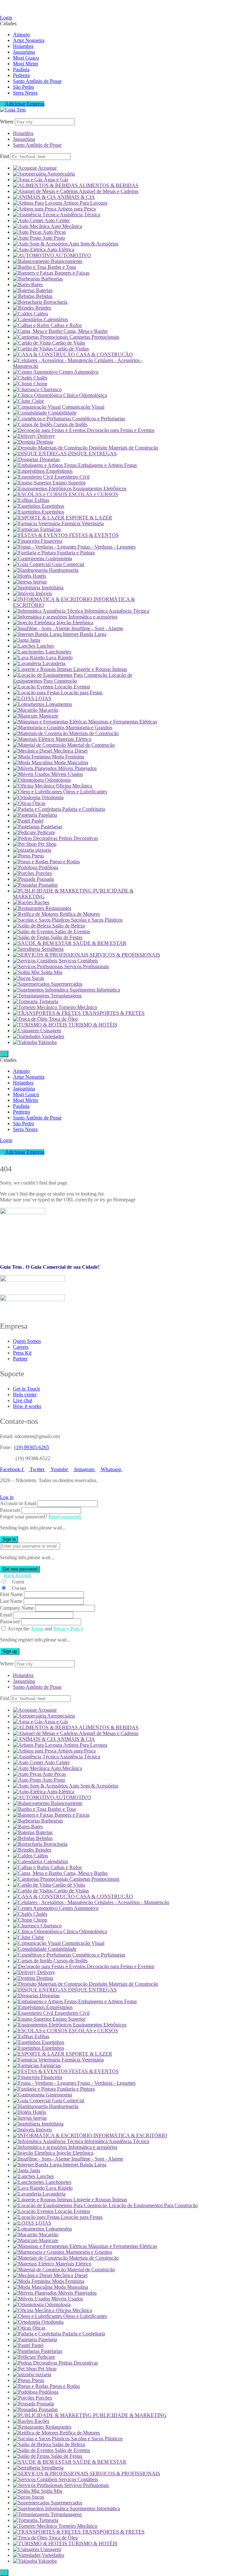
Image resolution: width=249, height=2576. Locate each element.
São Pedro (24, 87)
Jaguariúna (24, 52)
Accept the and (45, 1629)
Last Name (11, 1601)
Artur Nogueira (29, 40)
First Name (11, 1594)
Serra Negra (25, 93)
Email (6, 1615)
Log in (7, 1497)
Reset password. (65, 1517)
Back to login (18, 1575)
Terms (37, 1629)
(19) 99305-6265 (32, 1447)
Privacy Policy (68, 1629)
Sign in (9, 1539)
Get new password (20, 1569)
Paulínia (21, 69)
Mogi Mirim (25, 64)
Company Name (17, 1608)
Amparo (21, 34)
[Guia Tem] (13, 110)
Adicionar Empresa (24, 104)
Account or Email (18, 1503)
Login (6, 18)
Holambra (23, 46)
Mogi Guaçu (26, 58)
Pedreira (21, 75)
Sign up (10, 1651)
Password (10, 1510)
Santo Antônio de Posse (37, 81)
